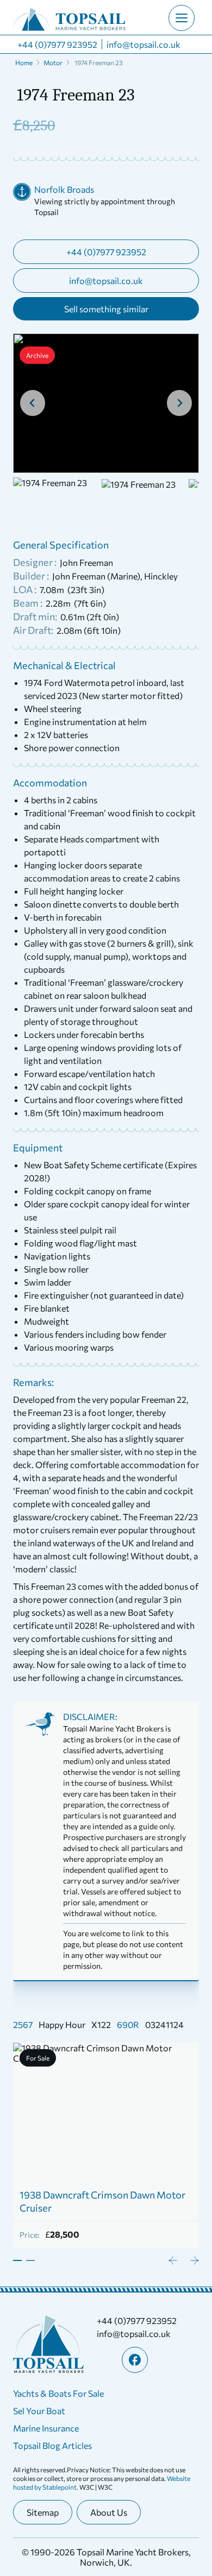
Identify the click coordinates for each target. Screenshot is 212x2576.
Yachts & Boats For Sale (58, 2393)
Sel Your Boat (39, 2411)
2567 (23, 2024)
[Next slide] (179, 403)
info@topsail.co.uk (144, 44)
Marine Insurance (46, 2428)
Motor (53, 62)
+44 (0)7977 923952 (57, 44)
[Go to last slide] (33, 403)
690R (128, 2024)
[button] (57, 503)
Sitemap (43, 2512)
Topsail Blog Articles (52, 2445)
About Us (109, 2512)
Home (24, 62)
